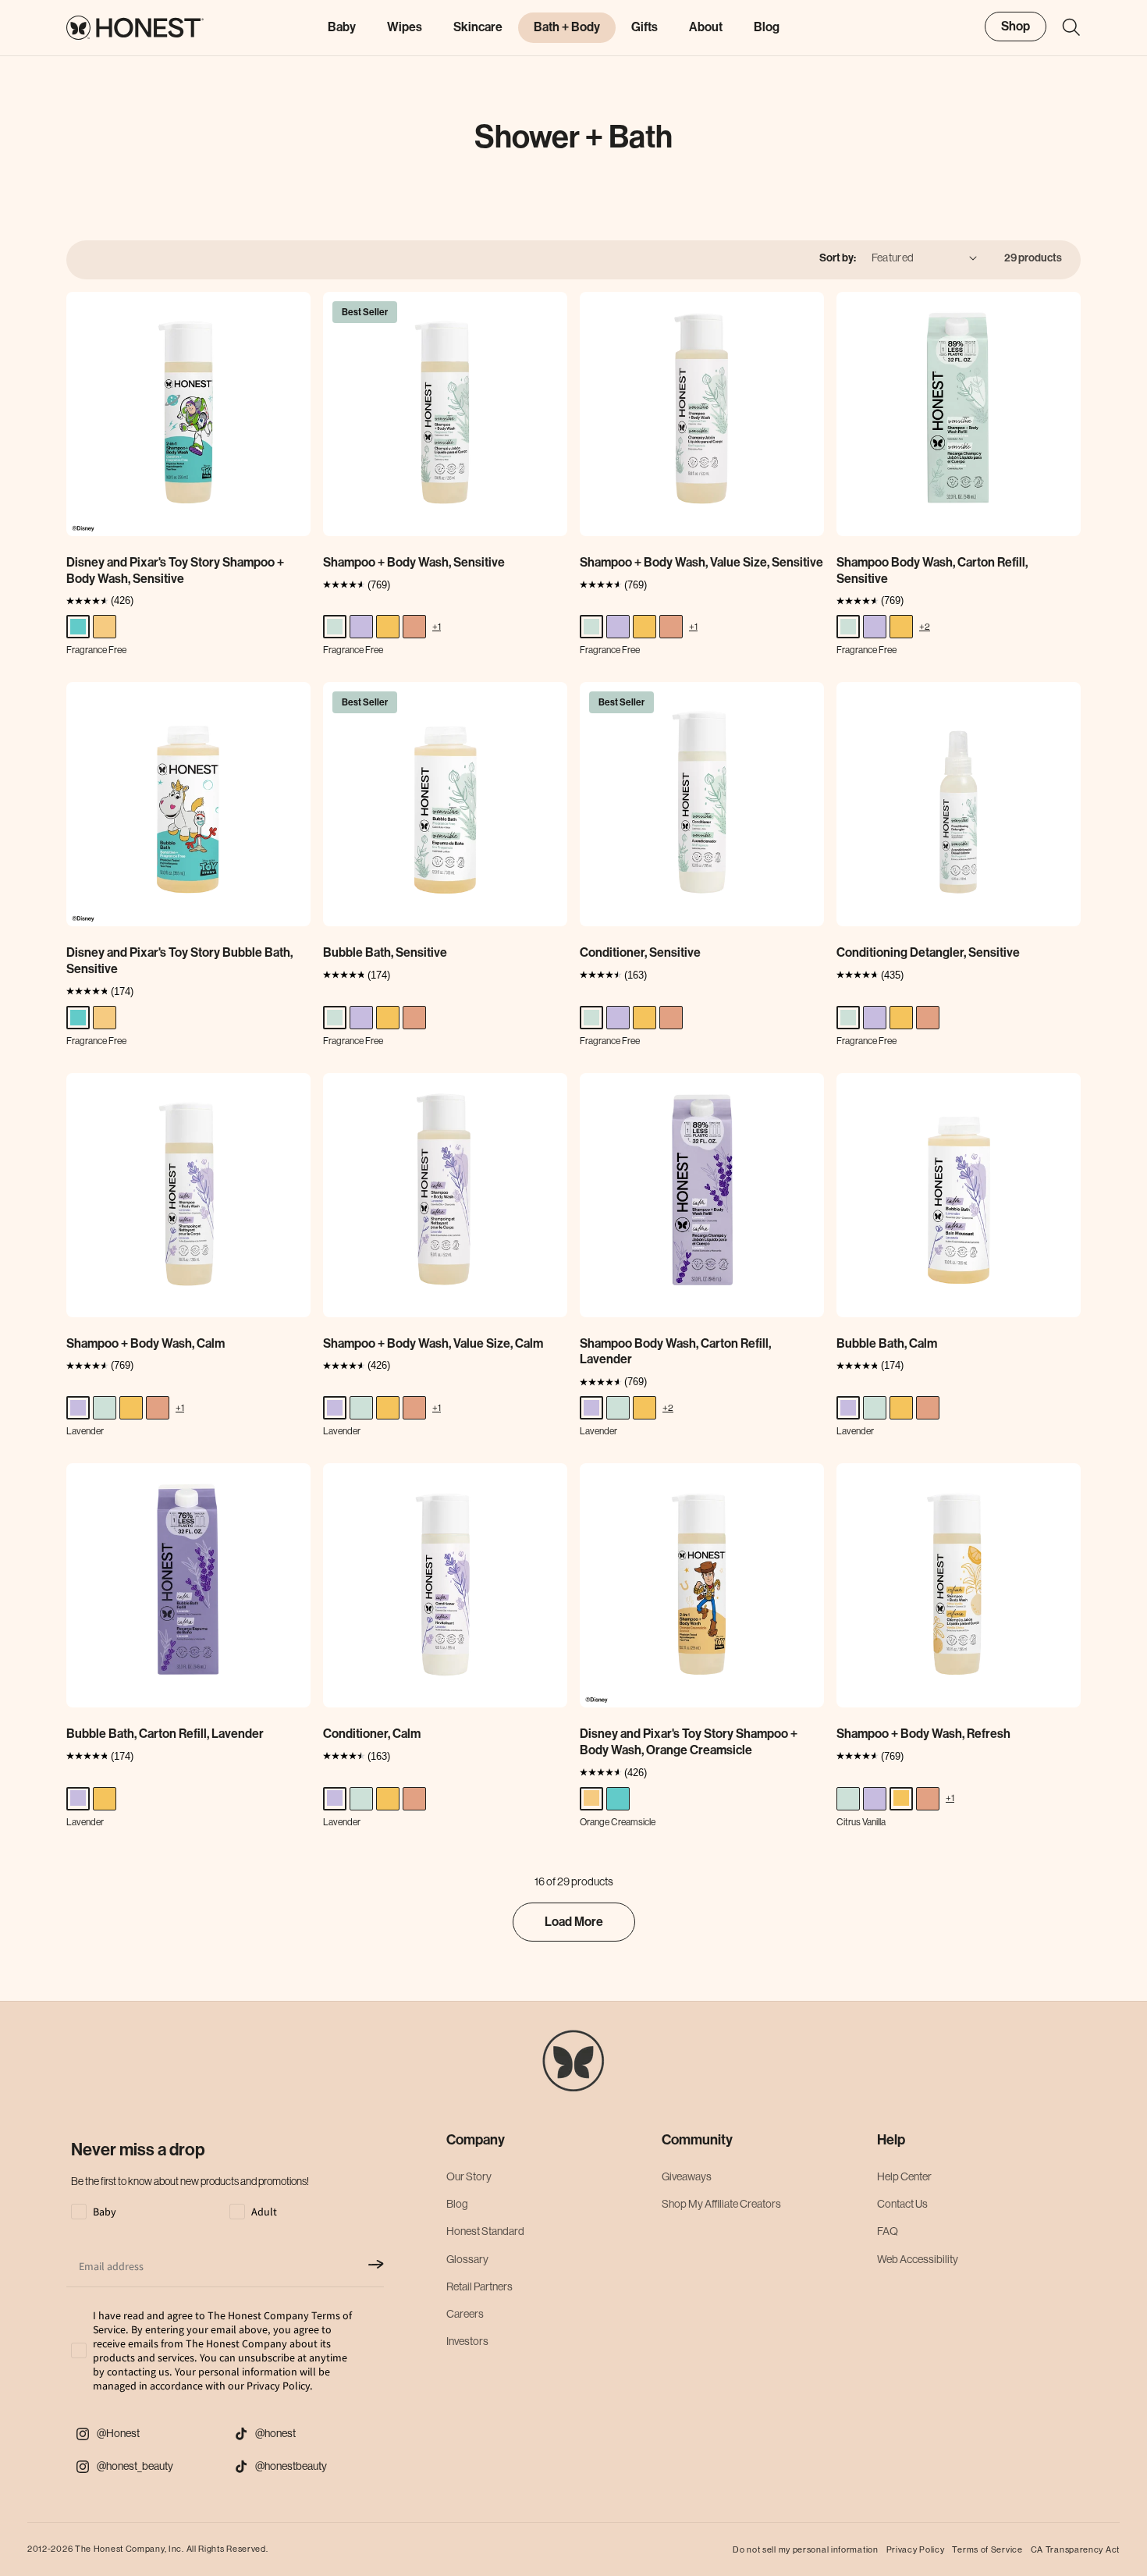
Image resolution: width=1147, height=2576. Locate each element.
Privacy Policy (916, 2549)
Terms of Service (987, 2549)
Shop (1016, 26)
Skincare (478, 27)
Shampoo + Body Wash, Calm (146, 1343)
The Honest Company (120, 2549)
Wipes (405, 27)
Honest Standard (485, 2232)
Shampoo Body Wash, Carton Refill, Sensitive (932, 570)
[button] (1064, 27)
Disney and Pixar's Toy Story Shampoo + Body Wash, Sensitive (175, 570)
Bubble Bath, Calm (887, 1343)
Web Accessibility (918, 2259)
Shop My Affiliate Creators (721, 2205)
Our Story (469, 2176)
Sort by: (838, 258)
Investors (467, 2342)
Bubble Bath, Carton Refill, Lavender (165, 1734)
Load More (574, 1922)
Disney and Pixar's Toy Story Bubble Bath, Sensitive (179, 961)
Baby (342, 27)
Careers (465, 2314)
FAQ (888, 2232)
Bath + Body (567, 27)
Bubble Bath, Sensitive (385, 952)
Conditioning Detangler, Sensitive (928, 952)
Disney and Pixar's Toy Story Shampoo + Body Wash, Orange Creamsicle (689, 1742)
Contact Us (902, 2205)
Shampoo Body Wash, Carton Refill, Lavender (675, 1352)
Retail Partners (479, 2286)
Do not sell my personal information (806, 2549)
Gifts (645, 27)
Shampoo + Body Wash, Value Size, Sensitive (701, 562)
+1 (437, 626)
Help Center (904, 2176)
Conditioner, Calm (372, 1734)
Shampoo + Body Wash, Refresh (923, 1734)
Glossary (467, 2259)
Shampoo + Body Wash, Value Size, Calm (433, 1343)
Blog (457, 2205)
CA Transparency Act (1075, 2549)
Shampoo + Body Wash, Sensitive (414, 562)
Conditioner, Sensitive (640, 952)
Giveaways (687, 2176)
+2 (925, 626)
